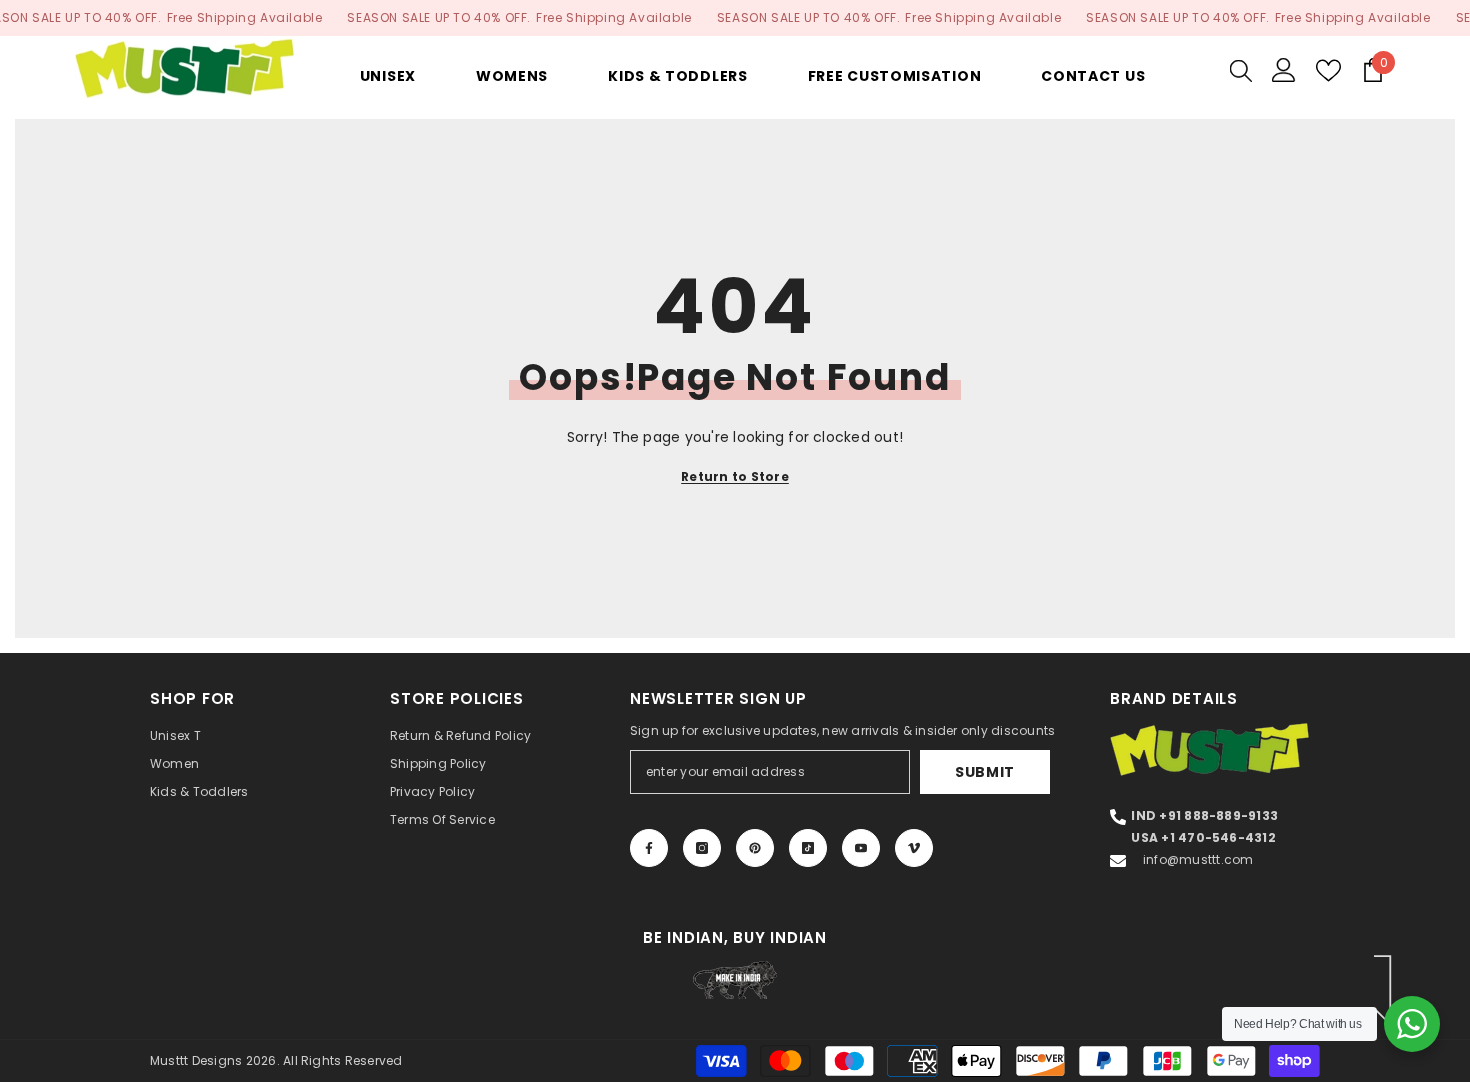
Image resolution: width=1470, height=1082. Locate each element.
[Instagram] (702, 848)
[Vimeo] (914, 848)
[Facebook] (649, 848)
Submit (985, 772)
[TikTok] (808, 848)
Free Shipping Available (245, 17)
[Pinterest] (755, 848)
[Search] (1241, 70)
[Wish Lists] (1328, 70)
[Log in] (1284, 70)
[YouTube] (861, 848)
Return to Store (735, 476)
